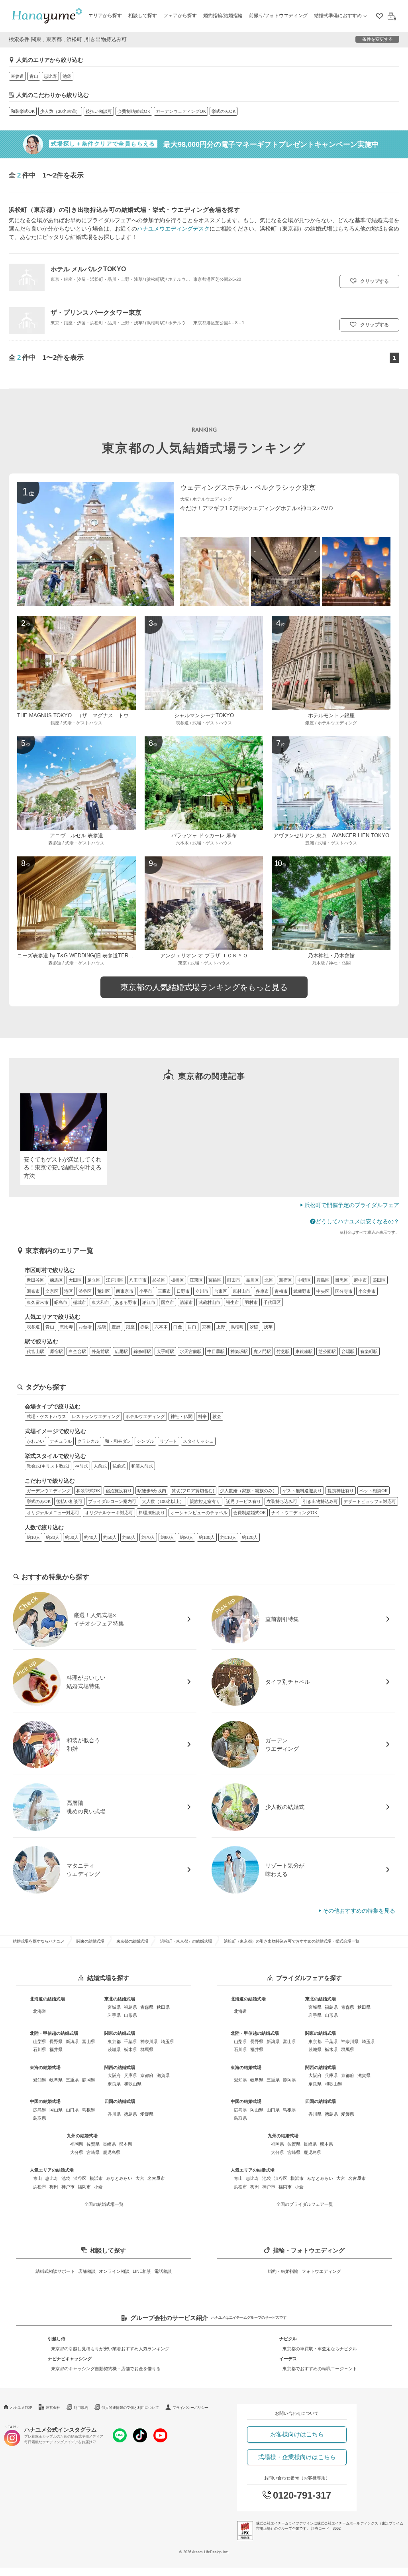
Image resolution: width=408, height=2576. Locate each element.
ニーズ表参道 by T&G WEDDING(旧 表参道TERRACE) (81, 956)
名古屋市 (156, 2178)
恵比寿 (50, 76)
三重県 (72, 2080)
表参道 (17, 76)
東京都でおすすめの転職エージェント (320, 2369)
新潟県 (72, 2041)
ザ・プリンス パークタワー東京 (96, 312)
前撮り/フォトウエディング (278, 16)
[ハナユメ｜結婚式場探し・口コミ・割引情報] (47, 16)
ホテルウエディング (145, 1416)
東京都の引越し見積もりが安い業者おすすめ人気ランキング (110, 2349)
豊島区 (323, 1280)
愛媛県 (147, 2114)
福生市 (232, 1302)
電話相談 (163, 2271)
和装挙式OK (23, 111)
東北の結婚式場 (120, 1999)
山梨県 (40, 2041)
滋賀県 (163, 2075)
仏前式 (119, 1466)
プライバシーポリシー (190, 2408)
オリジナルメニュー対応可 (53, 1513)
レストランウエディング (96, 1416)
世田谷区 (35, 1280)
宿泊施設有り (119, 1491)
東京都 (114, 2041)
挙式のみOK (224, 111)
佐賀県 (93, 2144)
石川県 (40, 2049)
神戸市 (68, 2187)
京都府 (147, 2075)
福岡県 (77, 2144)
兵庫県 (130, 2075)
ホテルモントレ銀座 (331, 716)
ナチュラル (61, 1441)
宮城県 (114, 2007)
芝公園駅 (327, 1351)
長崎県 (109, 2144)
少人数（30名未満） (60, 111)
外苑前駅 (100, 1351)
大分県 (77, 2152)
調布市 (33, 1291)
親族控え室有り (205, 1501)
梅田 (54, 2187)
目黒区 (342, 1280)
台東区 (221, 1291)
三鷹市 (164, 1291)
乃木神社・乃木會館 (331, 956)
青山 (34, 76)
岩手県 (114, 2015)
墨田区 (379, 1280)
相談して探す (143, 16)
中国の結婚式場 (45, 2101)
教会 (217, 1416)
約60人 (129, 1537)
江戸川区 (115, 1280)
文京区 (52, 1291)
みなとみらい (119, 2178)
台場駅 (348, 1351)
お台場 (85, 1327)
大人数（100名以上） (163, 1501)
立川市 (202, 1291)
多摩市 (262, 1291)
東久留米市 (38, 1302)
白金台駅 (77, 1351)
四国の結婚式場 (120, 2101)
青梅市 (281, 1291)
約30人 (72, 1537)
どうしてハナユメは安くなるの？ (357, 1221)
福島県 (130, 2007)
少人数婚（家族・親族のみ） (248, 1491)
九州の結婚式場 (82, 2136)
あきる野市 (126, 1302)
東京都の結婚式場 (132, 1941)
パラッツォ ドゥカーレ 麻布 (204, 836)
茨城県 (114, 2049)
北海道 (40, 2011)
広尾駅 (121, 1351)
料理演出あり (152, 1513)
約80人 (167, 1537)
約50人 (110, 1537)
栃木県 (130, 2049)
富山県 (89, 2041)
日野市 (183, 1291)
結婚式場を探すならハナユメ (39, 1941)
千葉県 (130, 2041)
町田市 (234, 1280)
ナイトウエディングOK (294, 1513)
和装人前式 (142, 1466)
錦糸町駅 (142, 1351)
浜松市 (40, 2187)
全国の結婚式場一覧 (104, 2204)
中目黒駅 (216, 1351)
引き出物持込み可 (320, 1501)
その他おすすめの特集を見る (359, 1911)
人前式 (100, 1466)
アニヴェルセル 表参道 (76, 836)
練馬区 (56, 1280)
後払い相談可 (99, 111)
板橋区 (178, 1280)
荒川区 (104, 1291)
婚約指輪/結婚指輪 (223, 16)
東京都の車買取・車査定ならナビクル (320, 2349)
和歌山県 (133, 2084)
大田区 (75, 1280)
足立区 (94, 1280)
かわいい (35, 1441)
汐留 (254, 1327)
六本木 (161, 1327)
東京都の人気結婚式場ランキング (204, 448)
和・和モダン (118, 1441)
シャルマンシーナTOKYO (204, 716)
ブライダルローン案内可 (112, 1501)
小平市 (146, 1291)
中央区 (323, 1291)
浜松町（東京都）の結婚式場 (186, 1941)
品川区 (252, 1280)
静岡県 (89, 2080)
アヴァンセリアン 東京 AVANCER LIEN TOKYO (331, 836)
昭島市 (61, 1302)
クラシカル (88, 1441)
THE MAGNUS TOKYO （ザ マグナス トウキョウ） (83, 716)
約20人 (53, 1537)
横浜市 (96, 2178)
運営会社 (53, 2408)
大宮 (140, 2178)
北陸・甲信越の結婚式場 (54, 2033)
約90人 (186, 1537)
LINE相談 (142, 2271)
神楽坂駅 (239, 1351)
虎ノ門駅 (262, 1351)
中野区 (304, 1280)
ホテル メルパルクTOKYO (88, 269)
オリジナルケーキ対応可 (109, 1513)
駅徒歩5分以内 (152, 1491)
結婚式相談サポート (55, 2271)
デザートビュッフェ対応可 (370, 1501)
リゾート (169, 1441)
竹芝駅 (283, 1351)
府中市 (360, 1280)
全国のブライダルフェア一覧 (305, 2204)
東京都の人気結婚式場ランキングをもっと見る (204, 987)
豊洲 (116, 1327)
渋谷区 (85, 1291)
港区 (69, 1291)
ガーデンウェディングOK (181, 111)
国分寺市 (344, 1291)
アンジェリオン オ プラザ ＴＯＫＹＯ (204, 956)
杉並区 (159, 1280)
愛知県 (40, 2080)
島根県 (89, 2110)
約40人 (91, 1537)
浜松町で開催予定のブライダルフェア (352, 1205)
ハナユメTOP (21, 2408)
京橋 (206, 1327)
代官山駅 (35, 1351)
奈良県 (114, 2084)
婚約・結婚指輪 (283, 2271)
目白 (192, 1327)
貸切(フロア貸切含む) (193, 1491)
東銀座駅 (304, 1351)
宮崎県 (93, 2152)
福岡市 (84, 2187)
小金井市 (367, 1291)
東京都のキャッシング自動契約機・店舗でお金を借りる (106, 2369)
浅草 (268, 1327)
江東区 (196, 1280)
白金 (178, 1327)
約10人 (33, 1537)
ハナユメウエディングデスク (173, 229)
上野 (221, 1327)
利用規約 (81, 2408)
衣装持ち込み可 (282, 1501)
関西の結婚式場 (120, 2067)
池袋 (67, 76)
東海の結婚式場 (45, 2067)
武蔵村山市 (209, 1302)
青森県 (147, 2007)
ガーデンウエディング (49, 1491)
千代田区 (272, 1302)
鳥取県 (40, 2118)
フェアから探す (180, 16)
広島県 (40, 2110)
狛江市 (149, 1302)
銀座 (130, 1327)
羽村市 (251, 1302)
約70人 (148, 1537)
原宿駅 (56, 1351)
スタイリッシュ (198, 1441)
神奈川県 (149, 2041)
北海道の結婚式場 (47, 1999)
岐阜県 (56, 2080)
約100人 (207, 1537)
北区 (269, 1280)
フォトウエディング (321, 2271)
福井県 (56, 2049)
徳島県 (130, 2114)
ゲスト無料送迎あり (302, 1491)
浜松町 (237, 1327)
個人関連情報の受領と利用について (130, 2408)
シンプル (145, 1441)
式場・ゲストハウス (46, 1416)
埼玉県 (168, 2041)
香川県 (114, 2114)
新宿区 (285, 1280)
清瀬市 (186, 1302)
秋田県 (163, 2007)
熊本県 (126, 2144)
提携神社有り (341, 1491)
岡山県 (56, 2110)
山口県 (72, 2110)
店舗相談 (87, 2271)
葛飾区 (215, 1280)
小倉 (98, 2187)
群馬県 (147, 2049)
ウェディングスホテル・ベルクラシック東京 (248, 488)
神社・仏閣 (181, 1416)
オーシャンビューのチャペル (199, 1513)
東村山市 (241, 1291)
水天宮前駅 (191, 1351)
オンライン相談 (114, 2271)
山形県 (130, 2015)
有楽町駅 (369, 1351)
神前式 (81, 1466)
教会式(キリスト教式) (48, 1466)
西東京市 (125, 1291)
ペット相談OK (374, 1491)
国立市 (168, 1302)
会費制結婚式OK (134, 111)
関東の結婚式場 (90, 1941)
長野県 (56, 2041)
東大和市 (100, 1302)
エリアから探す (105, 16)
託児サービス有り (243, 1501)
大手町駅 (165, 1351)
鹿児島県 (112, 2152)
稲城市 (79, 1302)
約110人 (228, 1537)
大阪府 (114, 2075)
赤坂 (145, 1327)
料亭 (202, 1416)
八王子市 (138, 1280)
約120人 (250, 1537)
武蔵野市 (302, 1291)
